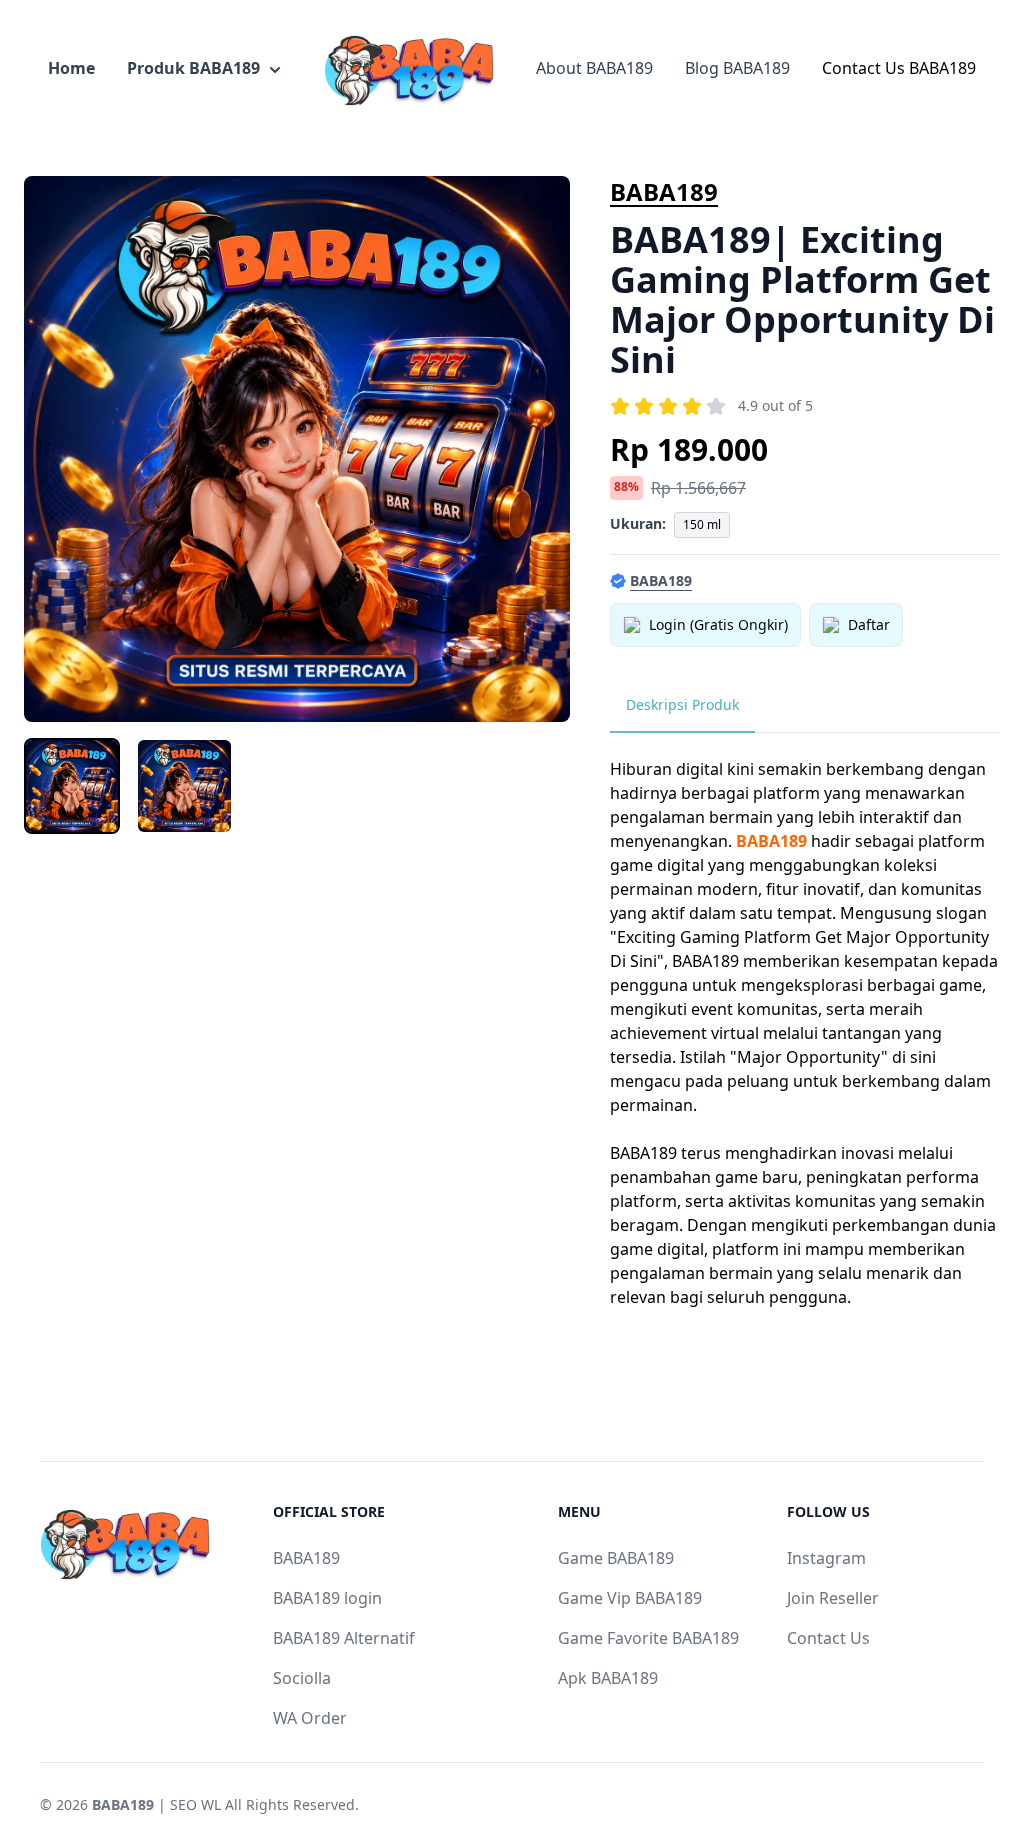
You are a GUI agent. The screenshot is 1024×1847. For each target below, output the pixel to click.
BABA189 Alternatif (344, 1638)
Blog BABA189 (737, 68)
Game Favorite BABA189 (648, 1638)
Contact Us (828, 1638)
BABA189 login (327, 1598)
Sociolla (302, 1678)
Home (71, 68)
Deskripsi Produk (682, 704)
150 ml (702, 524)
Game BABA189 (616, 1558)
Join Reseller (833, 1598)
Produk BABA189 (193, 68)
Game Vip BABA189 (630, 1598)
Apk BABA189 (608, 1678)
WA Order (310, 1718)
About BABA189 (594, 68)
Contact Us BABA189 (899, 68)
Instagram (826, 1558)
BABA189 (664, 191)
